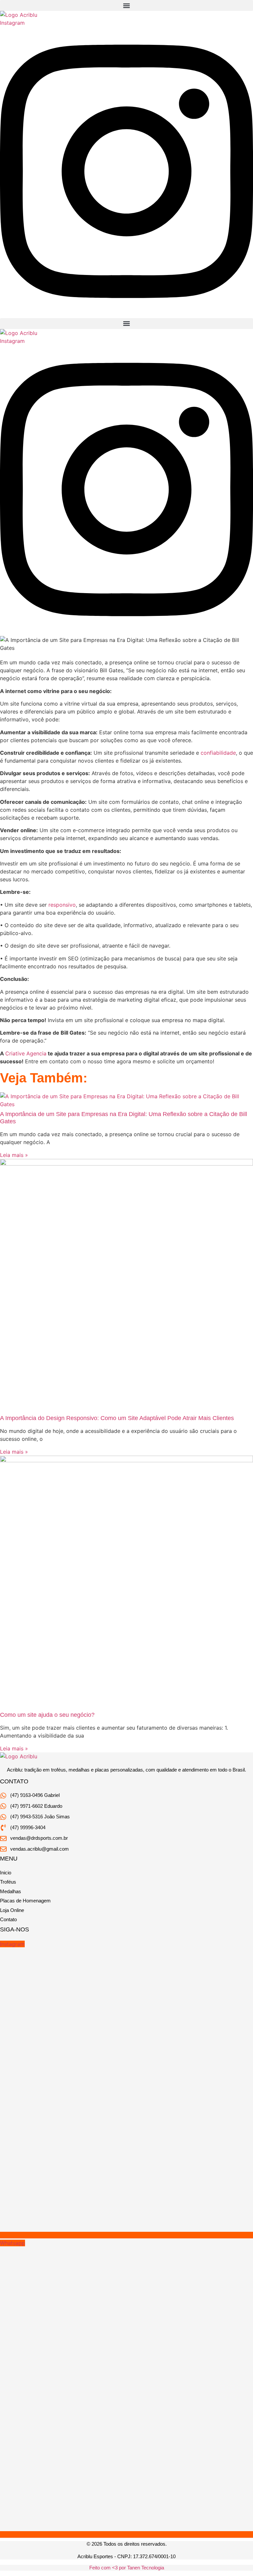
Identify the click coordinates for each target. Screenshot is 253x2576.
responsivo (62, 905)
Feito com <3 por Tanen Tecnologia (127, 2568)
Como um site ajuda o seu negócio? (47, 1715)
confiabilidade (218, 753)
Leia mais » (14, 1155)
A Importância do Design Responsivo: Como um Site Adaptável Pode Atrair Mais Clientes (117, 1418)
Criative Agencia (26, 1053)
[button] (126, 5)
